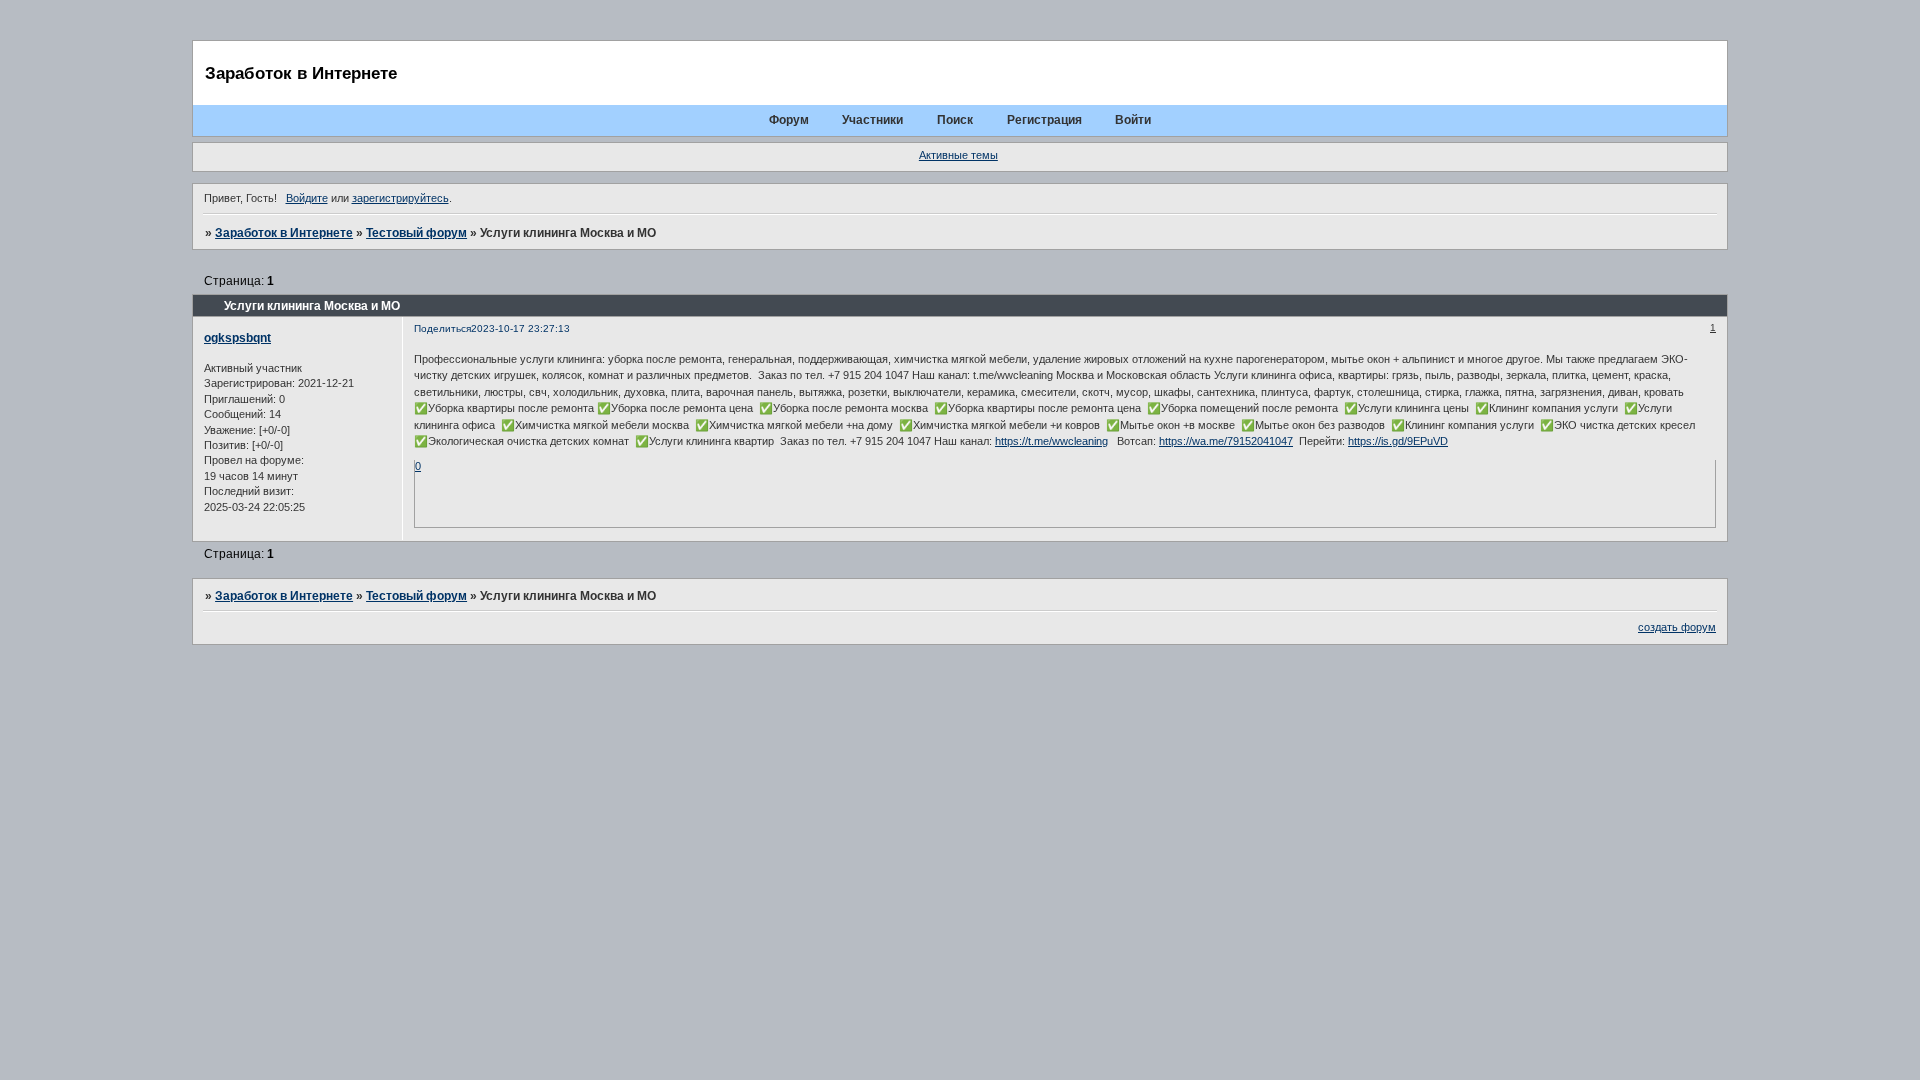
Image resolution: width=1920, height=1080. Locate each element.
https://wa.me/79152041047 (1226, 441)
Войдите (307, 198)
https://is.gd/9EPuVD (1398, 441)
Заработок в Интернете (284, 233)
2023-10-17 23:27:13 (520, 328)
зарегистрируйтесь (400, 198)
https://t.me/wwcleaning (1051, 441)
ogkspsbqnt (237, 338)
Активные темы (958, 155)
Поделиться (442, 328)
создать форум (1677, 627)
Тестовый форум (416, 233)
